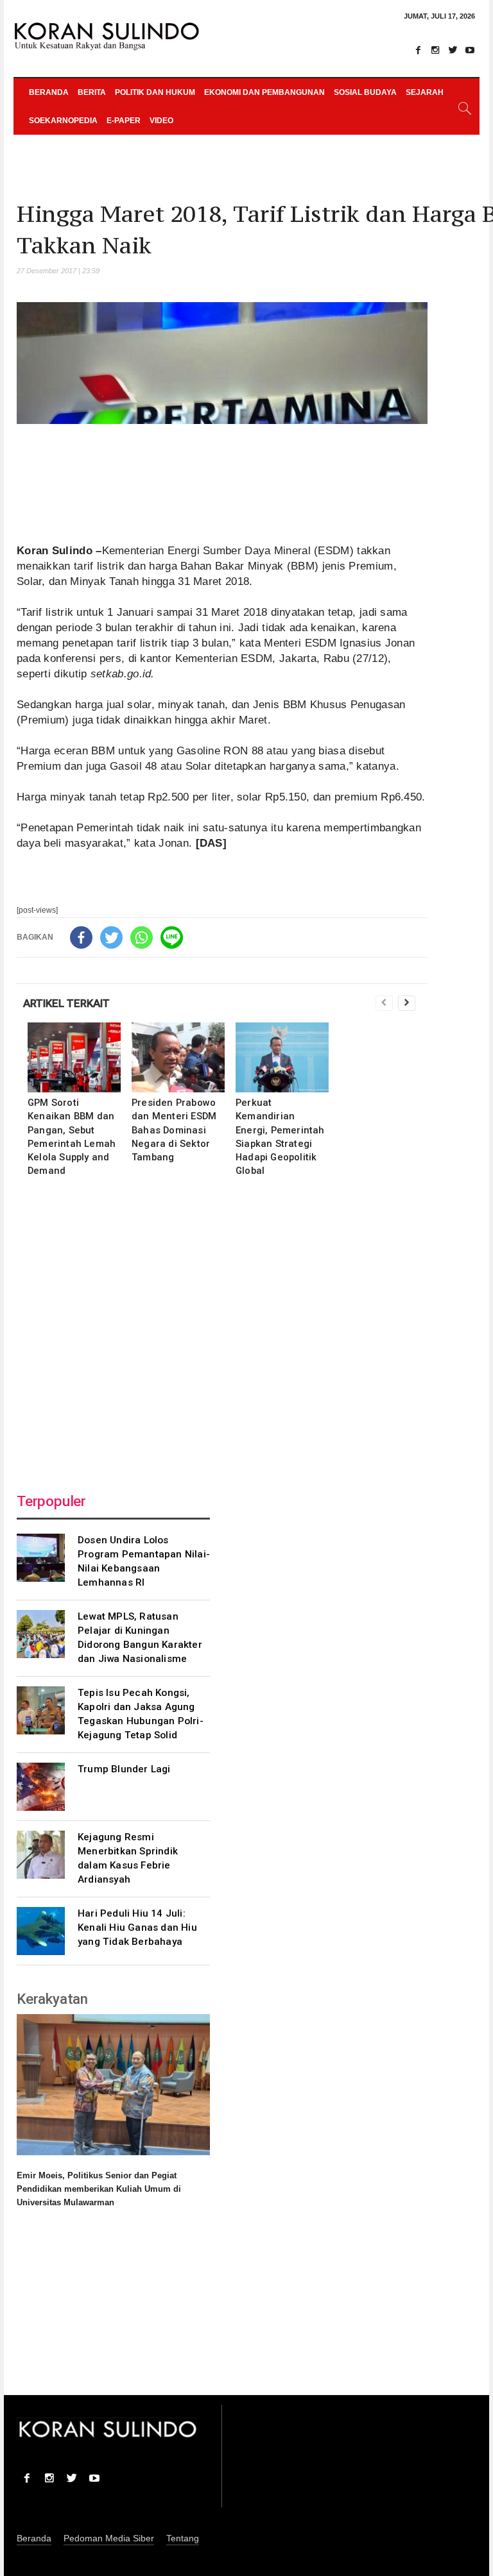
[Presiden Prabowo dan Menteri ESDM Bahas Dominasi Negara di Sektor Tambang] (178, 1057)
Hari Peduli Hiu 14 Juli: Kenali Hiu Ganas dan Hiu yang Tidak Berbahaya (137, 1928)
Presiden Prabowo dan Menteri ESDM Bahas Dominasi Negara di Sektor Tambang (174, 1130)
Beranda (49, 92)
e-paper (124, 121)
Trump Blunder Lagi (124, 1769)
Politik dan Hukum (155, 92)
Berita (92, 92)
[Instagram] (435, 50)
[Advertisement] (222, 1331)
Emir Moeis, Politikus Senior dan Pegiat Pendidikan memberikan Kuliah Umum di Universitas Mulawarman (99, 2189)
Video (161, 121)
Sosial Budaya (365, 92)
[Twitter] (453, 50)
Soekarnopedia (63, 121)
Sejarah (425, 92)
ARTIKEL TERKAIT (66, 1003)
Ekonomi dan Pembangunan (264, 92)
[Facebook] (418, 50)
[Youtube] (470, 50)
